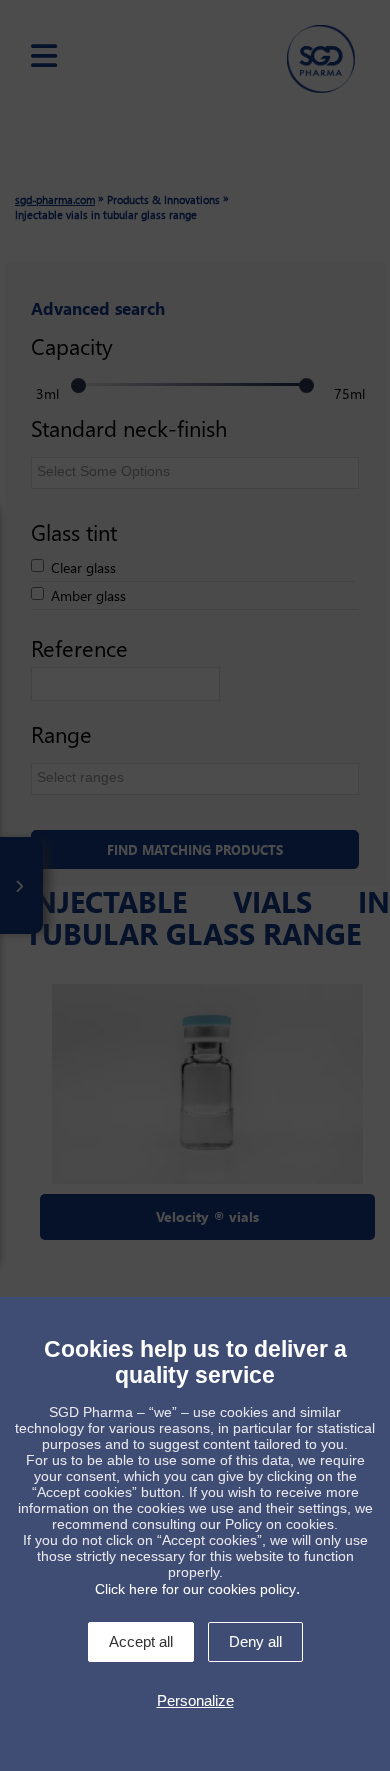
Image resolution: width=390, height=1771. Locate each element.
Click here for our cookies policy (195, 1589)
